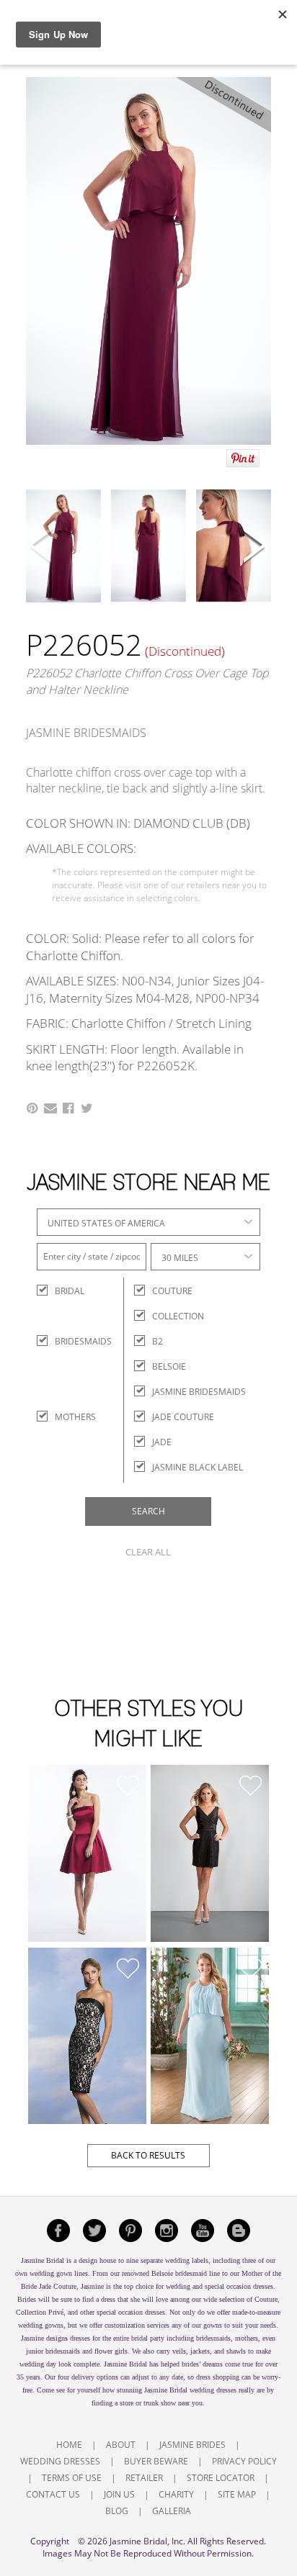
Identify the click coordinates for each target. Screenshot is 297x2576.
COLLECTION (178, 1316)
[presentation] (42, 547)
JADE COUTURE (183, 1417)
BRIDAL (67, 1291)
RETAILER (144, 2478)
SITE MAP (237, 2494)
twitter (94, 2231)
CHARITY (176, 2494)
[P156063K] (87, 1853)
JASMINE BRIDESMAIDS (199, 1392)
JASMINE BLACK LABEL (198, 1467)
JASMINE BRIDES (192, 2445)
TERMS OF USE (72, 2478)
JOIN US (119, 2494)
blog (239, 2231)
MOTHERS (67, 1417)
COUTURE (172, 1291)
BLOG (117, 2511)
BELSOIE (169, 1366)
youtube (203, 2231)
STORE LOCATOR (221, 2478)
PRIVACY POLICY (244, 2461)
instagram (167, 2231)
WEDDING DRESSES (60, 2461)
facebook (58, 2231)
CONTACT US (53, 2494)
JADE (162, 1442)
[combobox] (148, 1222)
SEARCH (148, 1511)
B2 (158, 1341)
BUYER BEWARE (156, 2461)
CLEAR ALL (148, 1552)
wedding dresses (213, 2390)
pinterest (130, 2231)
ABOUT (121, 2445)
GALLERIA (172, 2511)
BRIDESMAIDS (67, 1341)
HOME (69, 2445)
